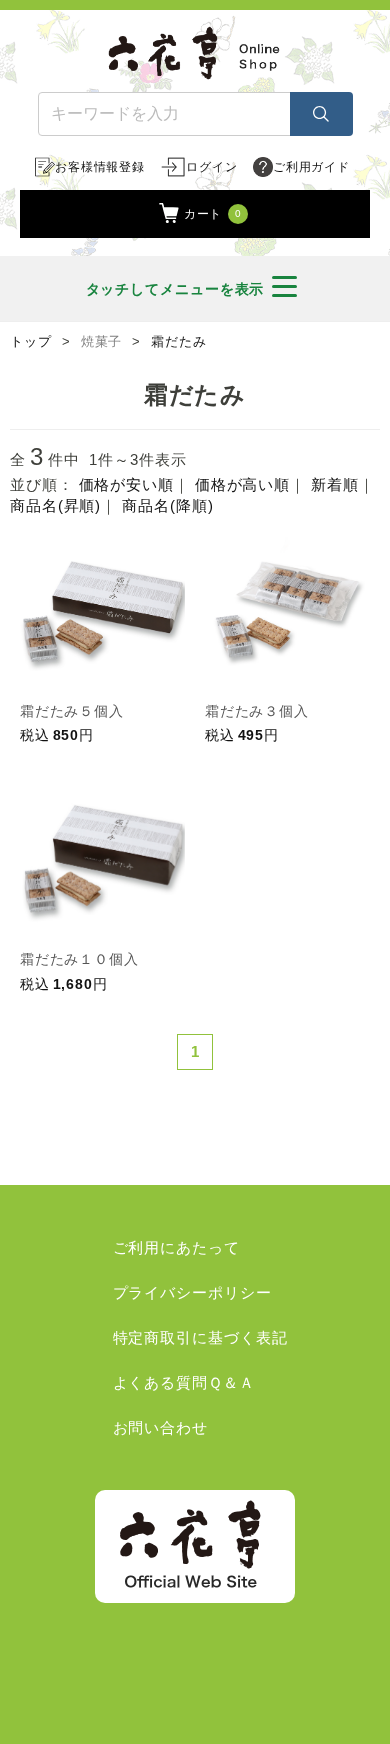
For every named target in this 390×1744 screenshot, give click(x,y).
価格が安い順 (126, 484)
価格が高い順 (242, 484)
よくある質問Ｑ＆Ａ (184, 1382)
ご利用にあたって (176, 1247)
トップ (31, 342)
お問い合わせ (160, 1427)
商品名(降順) (167, 505)
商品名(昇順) (55, 505)
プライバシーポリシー (192, 1292)
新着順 (335, 484)
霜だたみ (179, 342)
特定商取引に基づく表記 (200, 1337)
